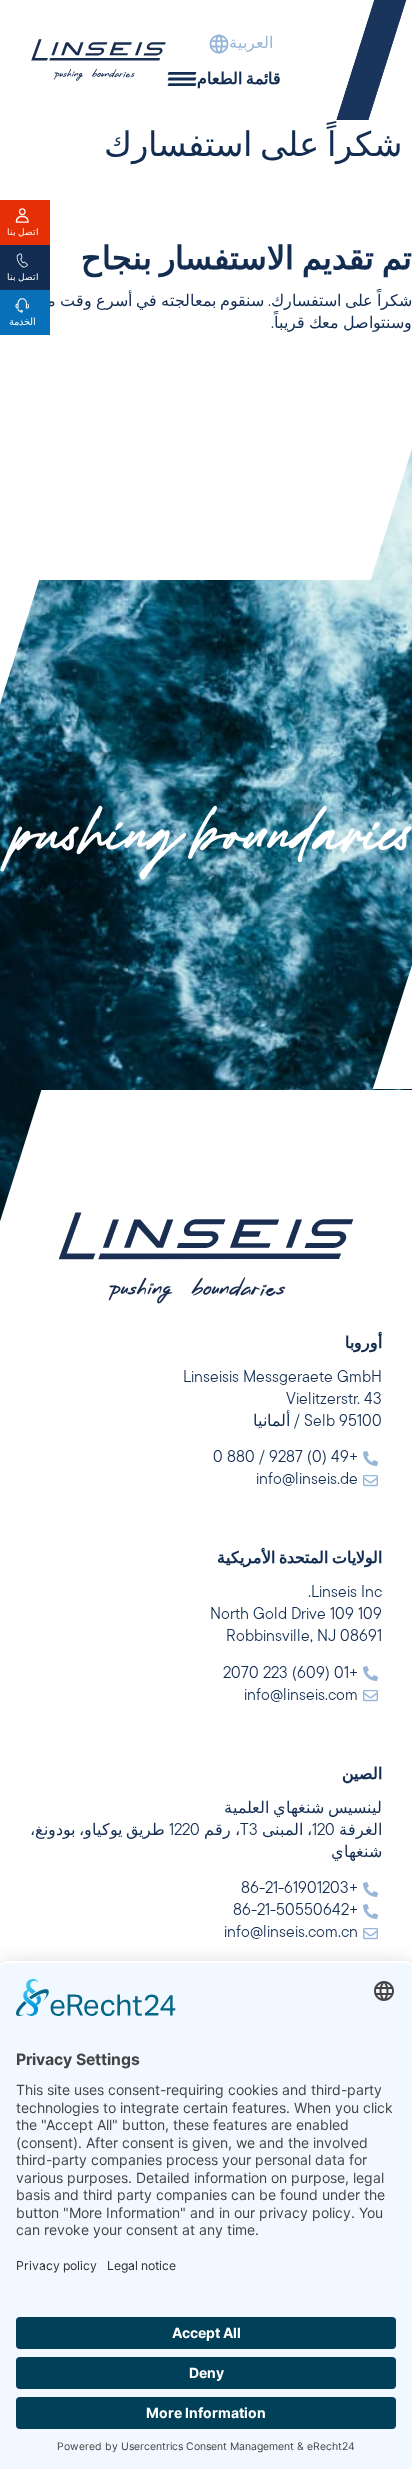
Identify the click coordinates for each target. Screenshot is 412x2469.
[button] (220, 44)
